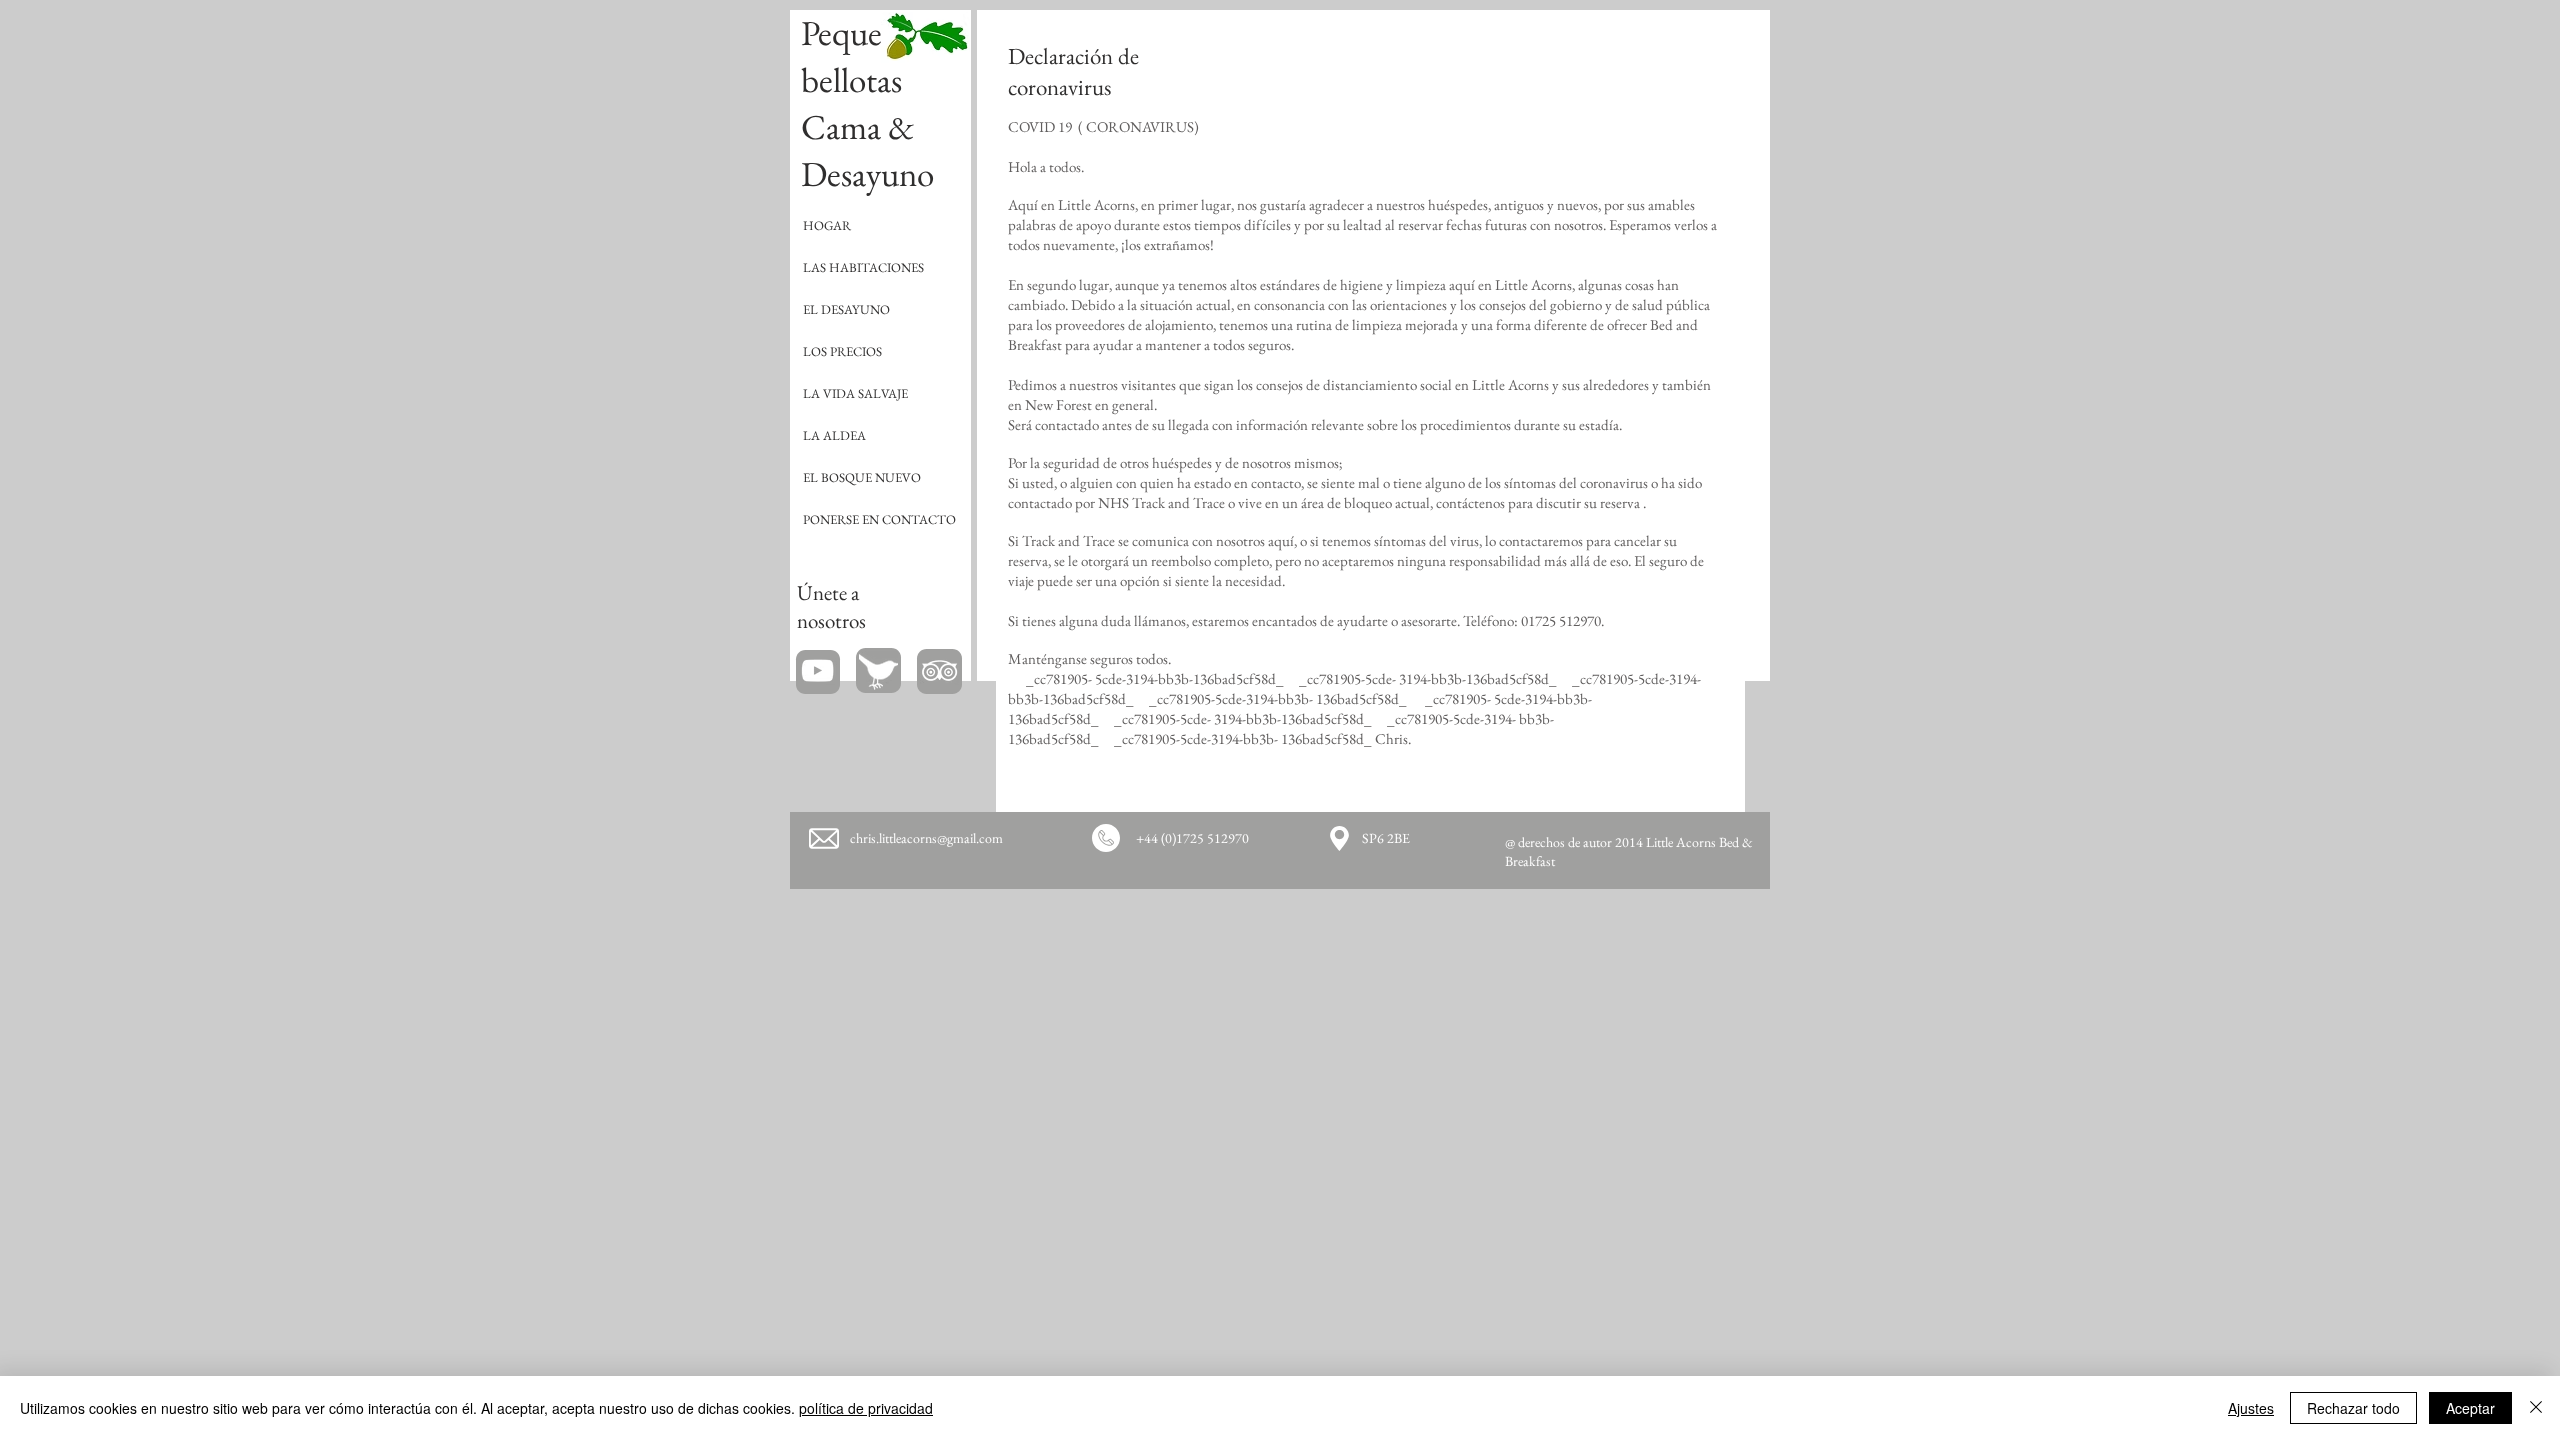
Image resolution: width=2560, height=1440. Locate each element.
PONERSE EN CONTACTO (879, 519)
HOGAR (827, 225)
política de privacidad (866, 1408)
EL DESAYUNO (846, 309)
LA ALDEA (834, 435)
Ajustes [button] (2251, 1408)
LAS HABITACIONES (863, 267)
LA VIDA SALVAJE (855, 393)
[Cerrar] (2536, 1408)
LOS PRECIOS (842, 351)
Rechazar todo (2353, 1408)
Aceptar (2470, 1408)
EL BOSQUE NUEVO (862, 477)
